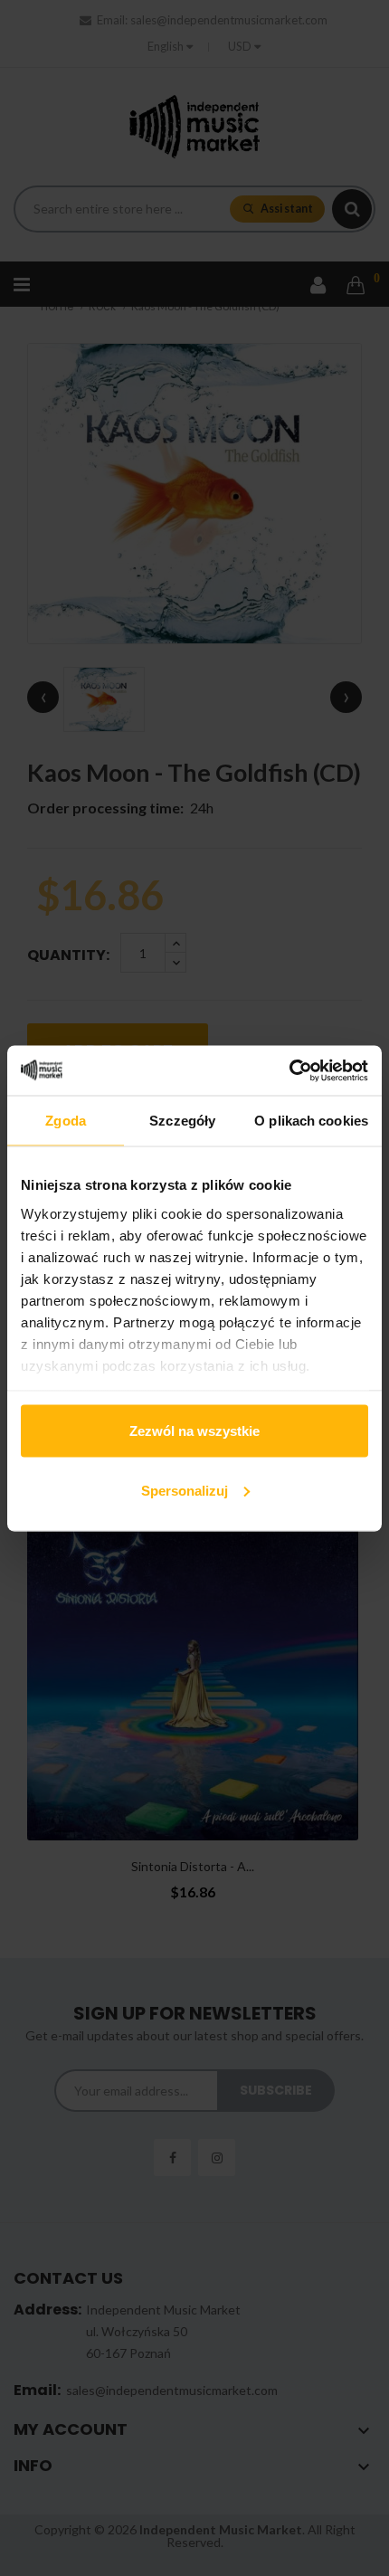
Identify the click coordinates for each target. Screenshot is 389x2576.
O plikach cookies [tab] (311, 1121)
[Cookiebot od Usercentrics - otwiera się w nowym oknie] (289, 1070)
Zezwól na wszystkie (194, 1431)
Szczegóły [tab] (182, 1121)
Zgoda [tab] (66, 1121)
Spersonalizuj (185, 1490)
